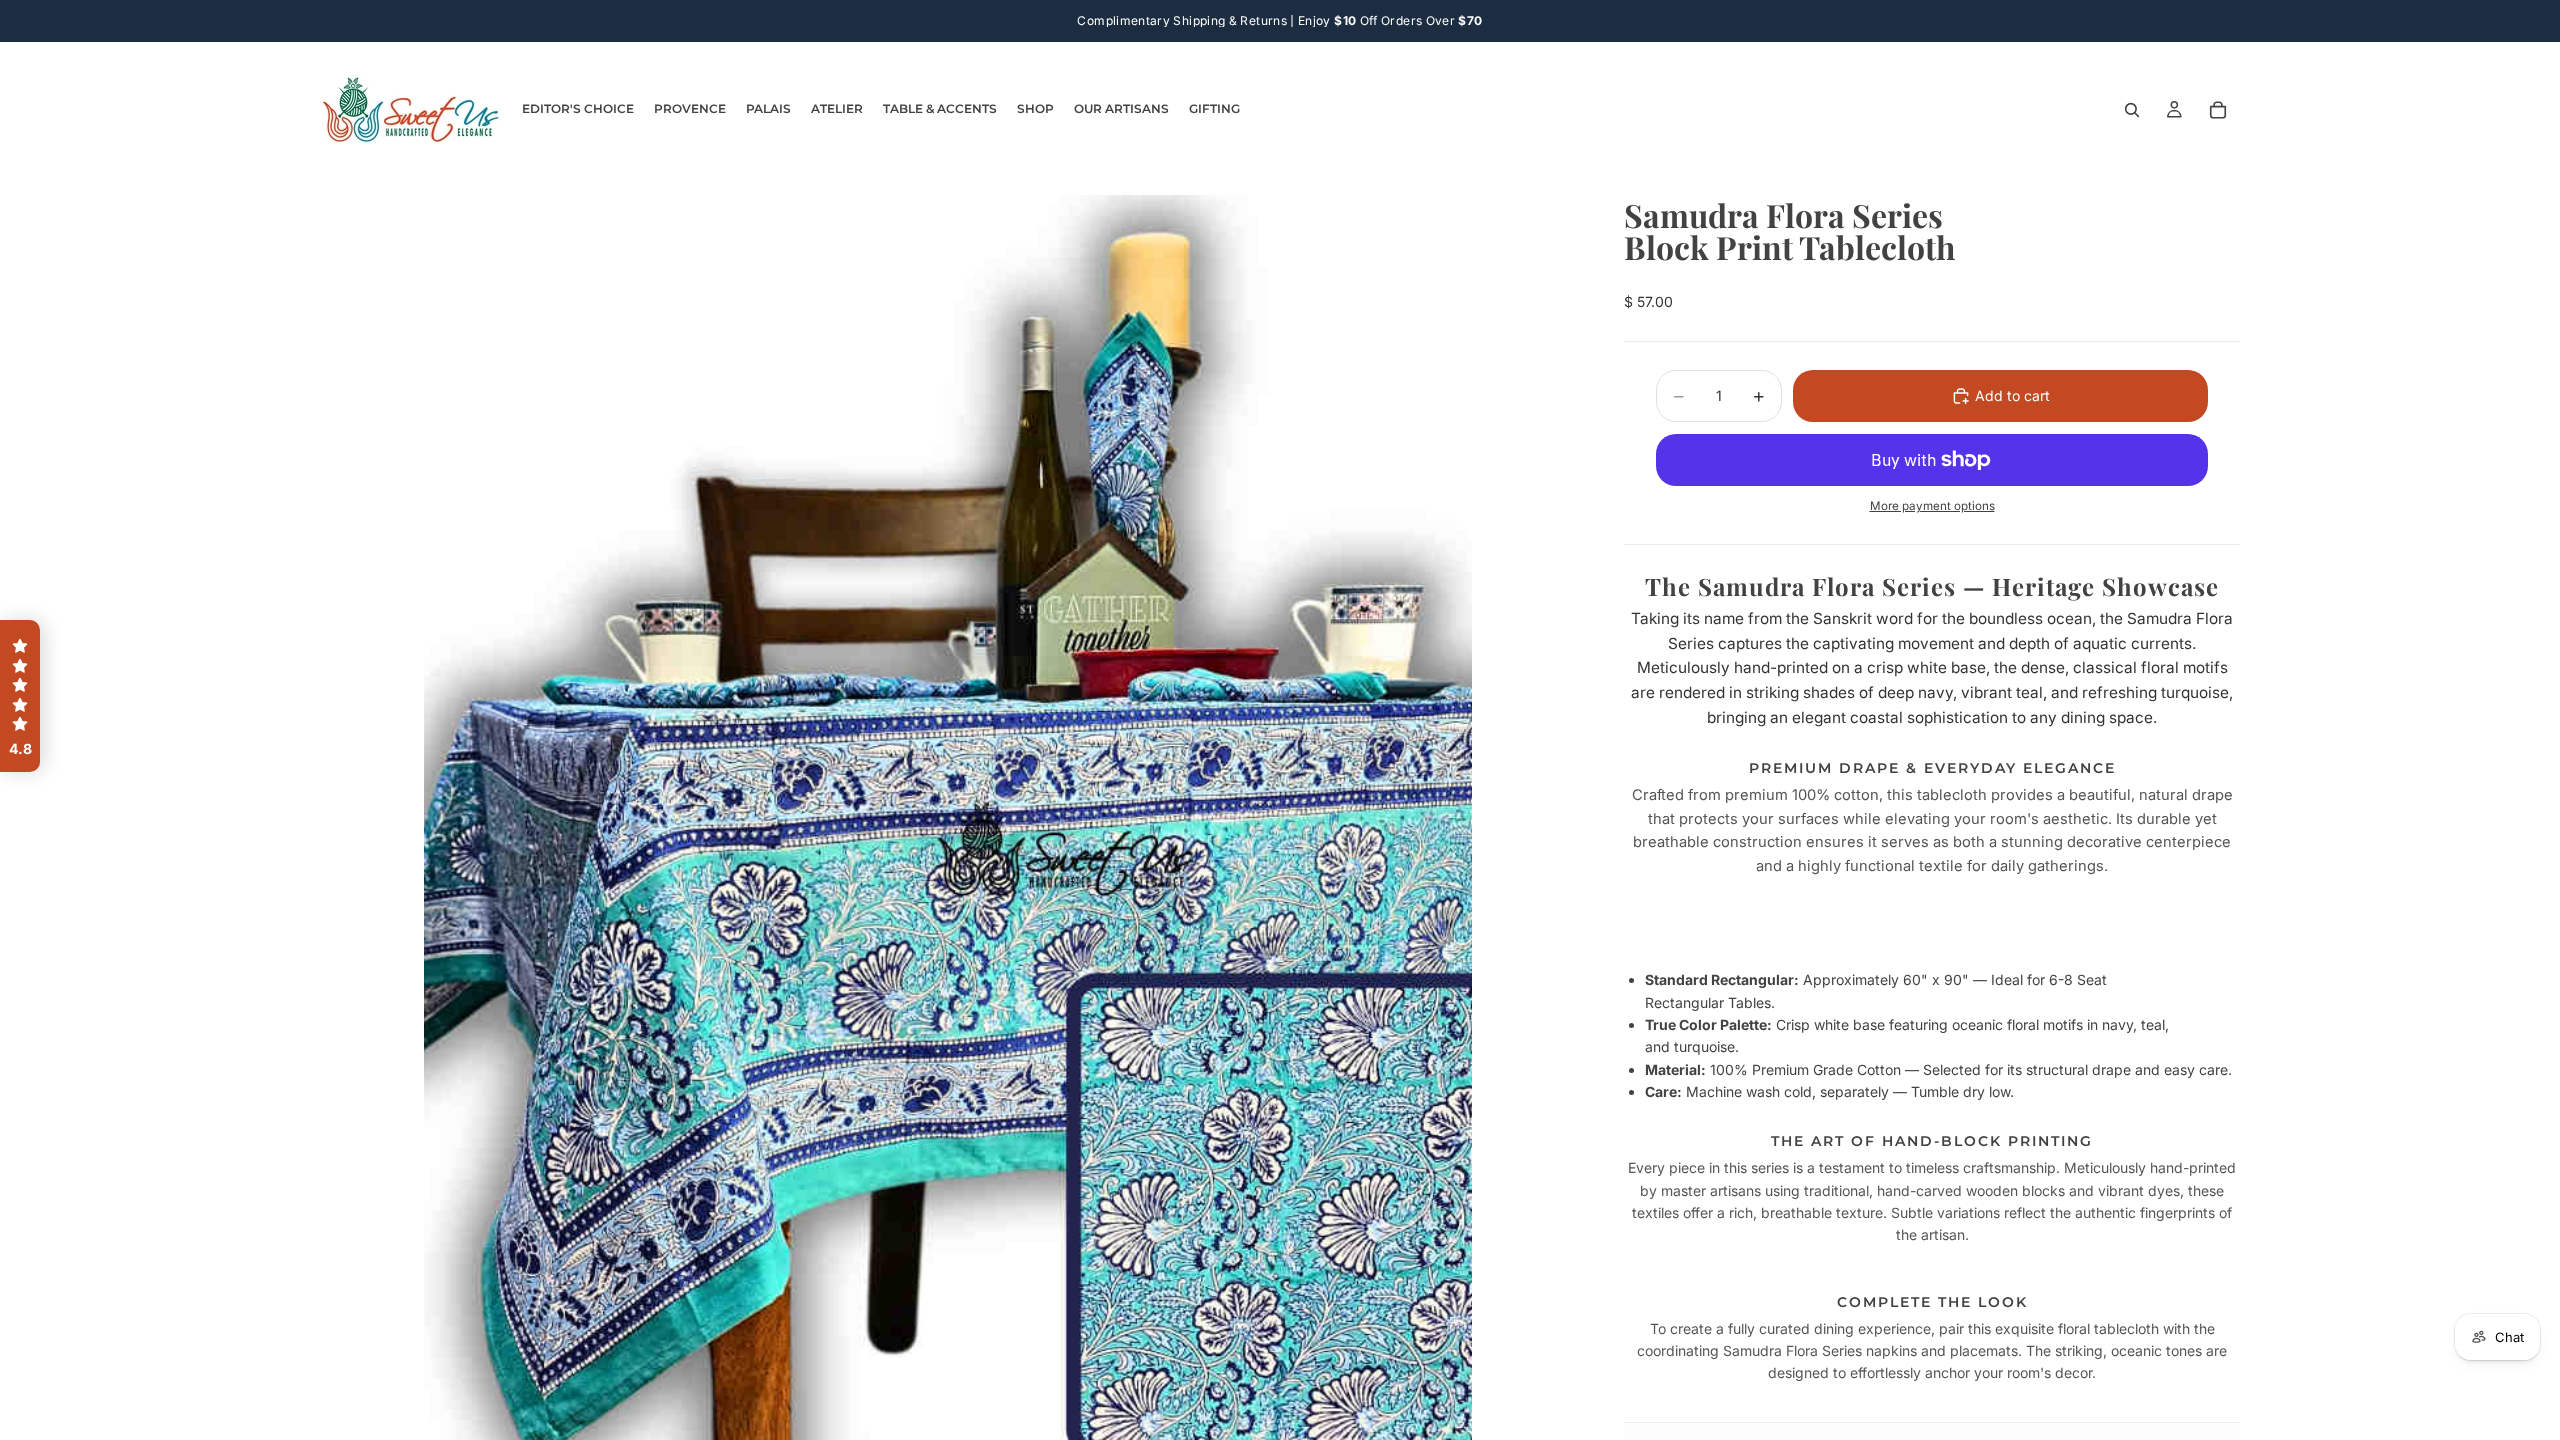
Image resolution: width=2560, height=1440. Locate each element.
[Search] (2132, 110)
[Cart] (2218, 110)
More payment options (1932, 506)
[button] (20, 696)
